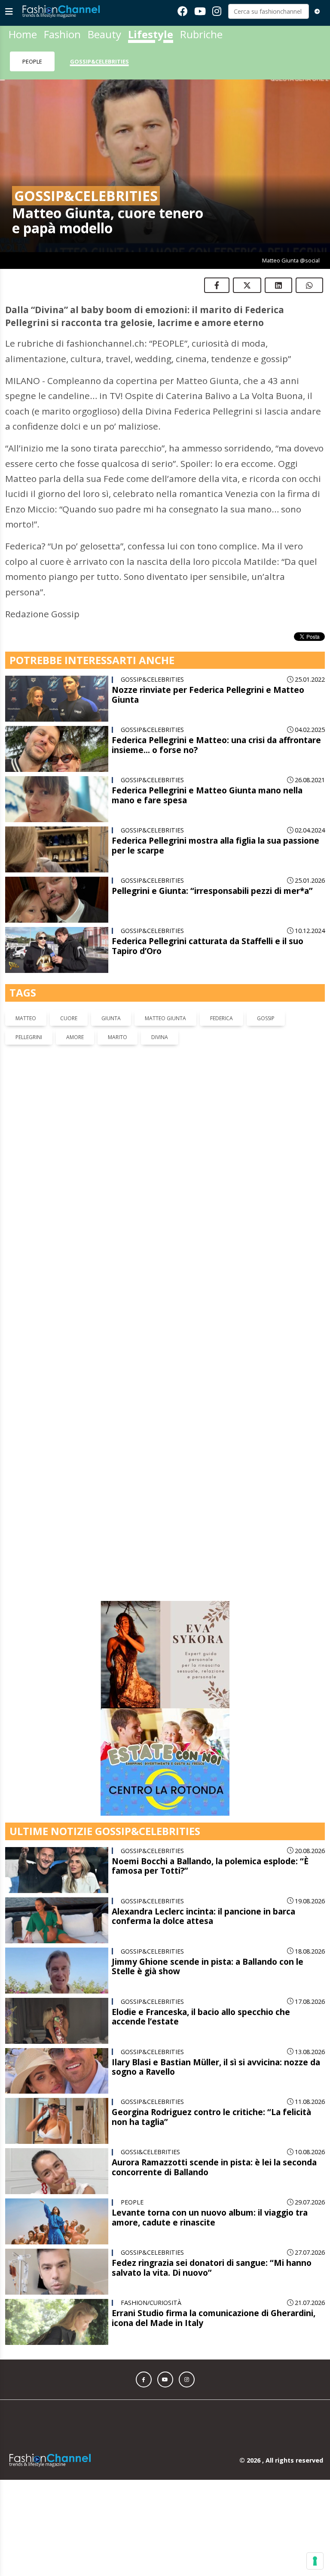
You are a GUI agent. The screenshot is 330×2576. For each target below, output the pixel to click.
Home (23, 34)
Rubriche (201, 34)
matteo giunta (165, 1018)
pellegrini (29, 1037)
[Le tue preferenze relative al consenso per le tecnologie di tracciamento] (315, 2561)
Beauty (104, 34)
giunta (111, 1018)
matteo (26, 1018)
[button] (144, 2108)
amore (75, 1037)
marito (118, 1037)
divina (160, 1037)
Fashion (62, 34)
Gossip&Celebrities (99, 61)
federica (222, 1018)
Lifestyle (151, 34)
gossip (266, 1018)
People (32, 61)
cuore (69, 1018)
